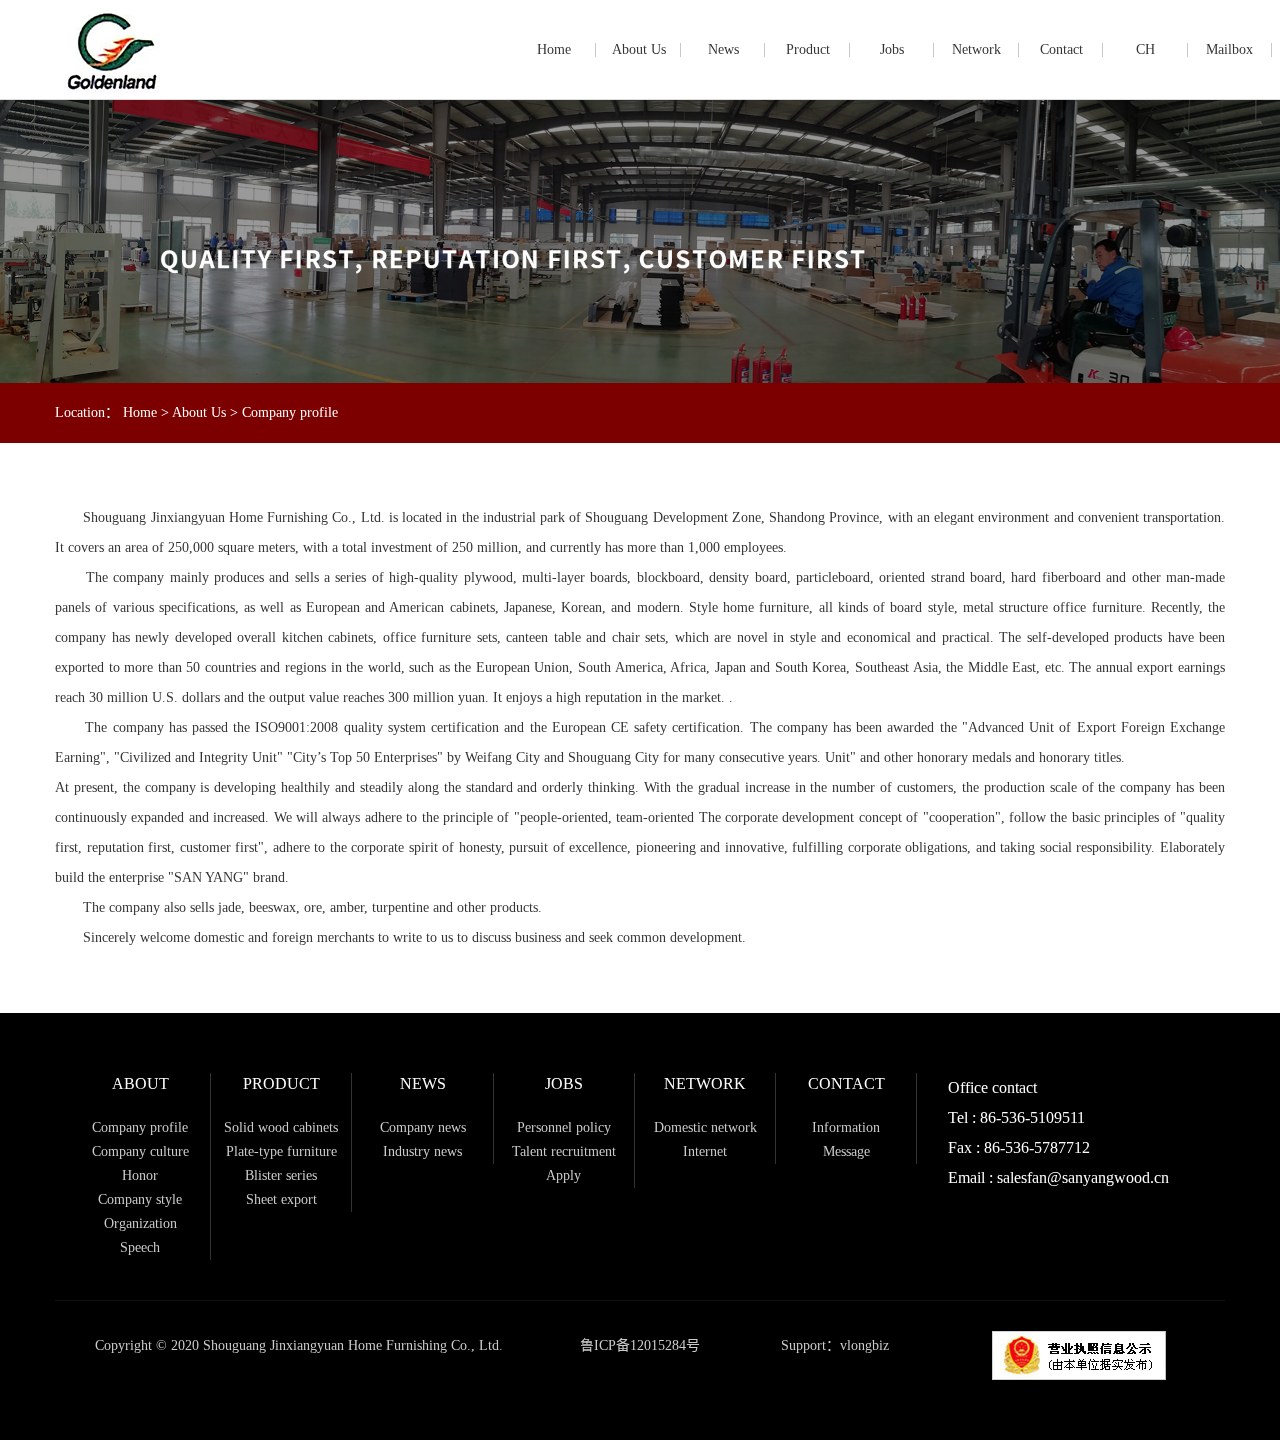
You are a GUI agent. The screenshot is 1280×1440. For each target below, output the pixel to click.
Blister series (281, 1175)
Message (846, 1151)
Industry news (422, 1151)
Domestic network (705, 1127)
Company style (140, 1199)
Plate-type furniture (281, 1151)
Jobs (892, 49)
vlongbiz (864, 1345)
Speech (140, 1247)
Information (846, 1127)
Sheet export (281, 1199)
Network (976, 49)
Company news (423, 1127)
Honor (140, 1175)
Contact (1061, 49)
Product (808, 49)
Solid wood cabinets (281, 1127)
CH (1145, 49)
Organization (140, 1223)
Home (554, 49)
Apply (563, 1175)
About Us (639, 49)
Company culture (140, 1151)
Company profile (290, 412)
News (723, 49)
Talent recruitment (564, 1151)
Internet (705, 1151)
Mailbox (1229, 49)
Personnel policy (564, 1127)
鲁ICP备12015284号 (640, 1345)
